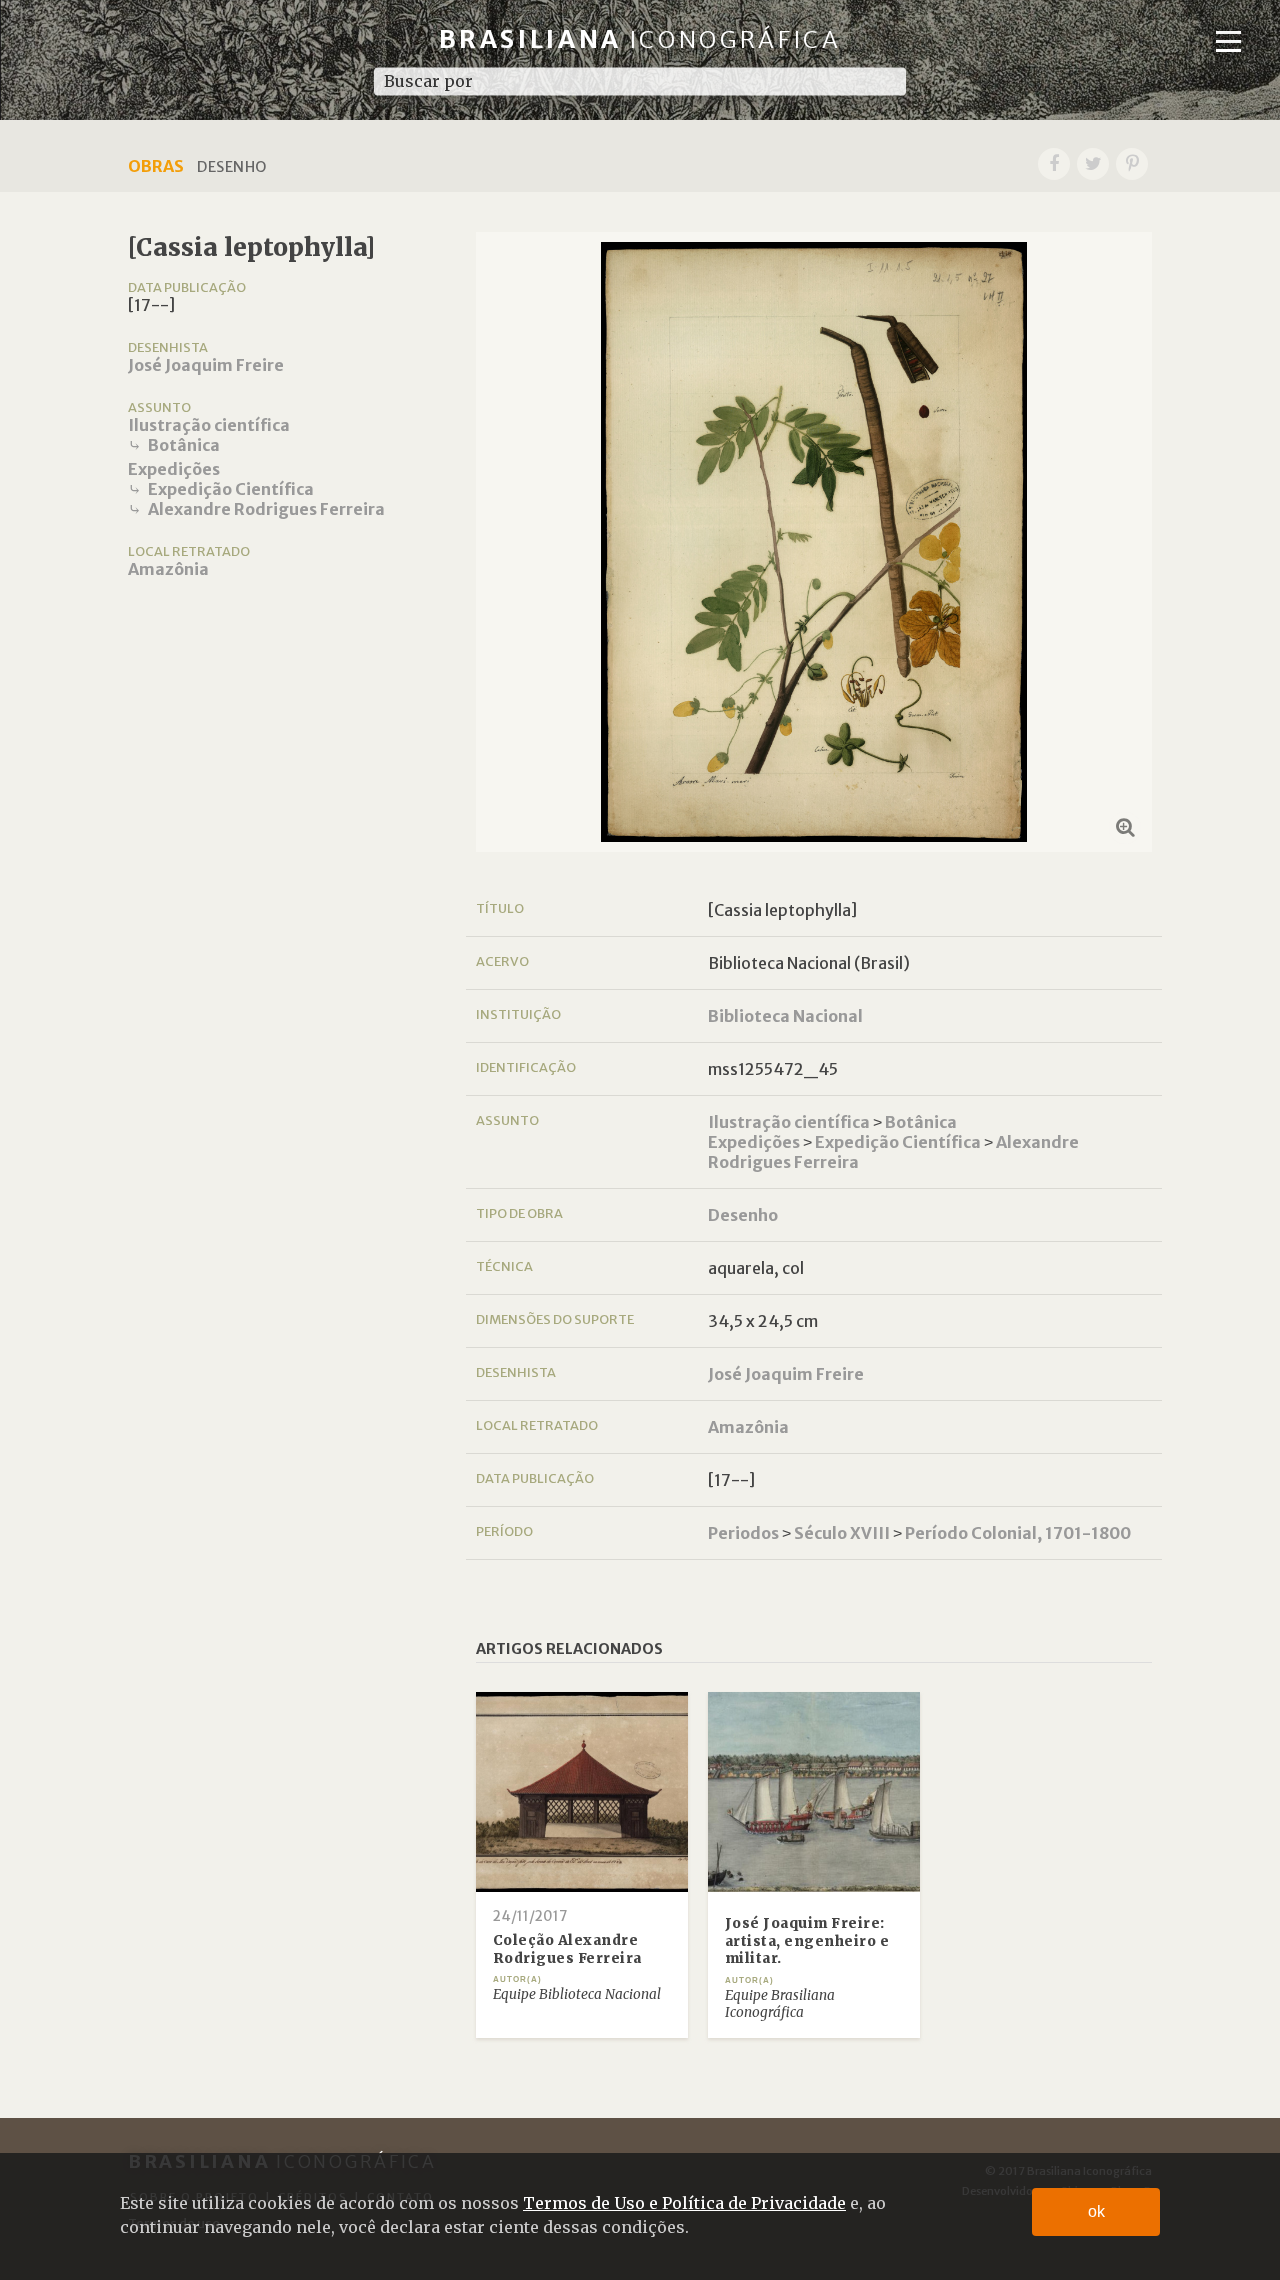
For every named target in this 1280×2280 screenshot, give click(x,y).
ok (1096, 2211)
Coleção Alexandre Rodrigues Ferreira (567, 1949)
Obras (156, 166)
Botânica (184, 445)
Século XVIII (842, 1533)
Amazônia (168, 569)
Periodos (743, 1533)
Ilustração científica (209, 425)
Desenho (743, 1215)
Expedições (174, 469)
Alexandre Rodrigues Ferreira (266, 509)
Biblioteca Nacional (785, 1016)
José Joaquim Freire (206, 365)
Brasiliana (640, 39)
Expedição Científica (231, 489)
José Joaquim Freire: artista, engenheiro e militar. (807, 1941)
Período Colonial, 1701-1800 (1018, 1533)
